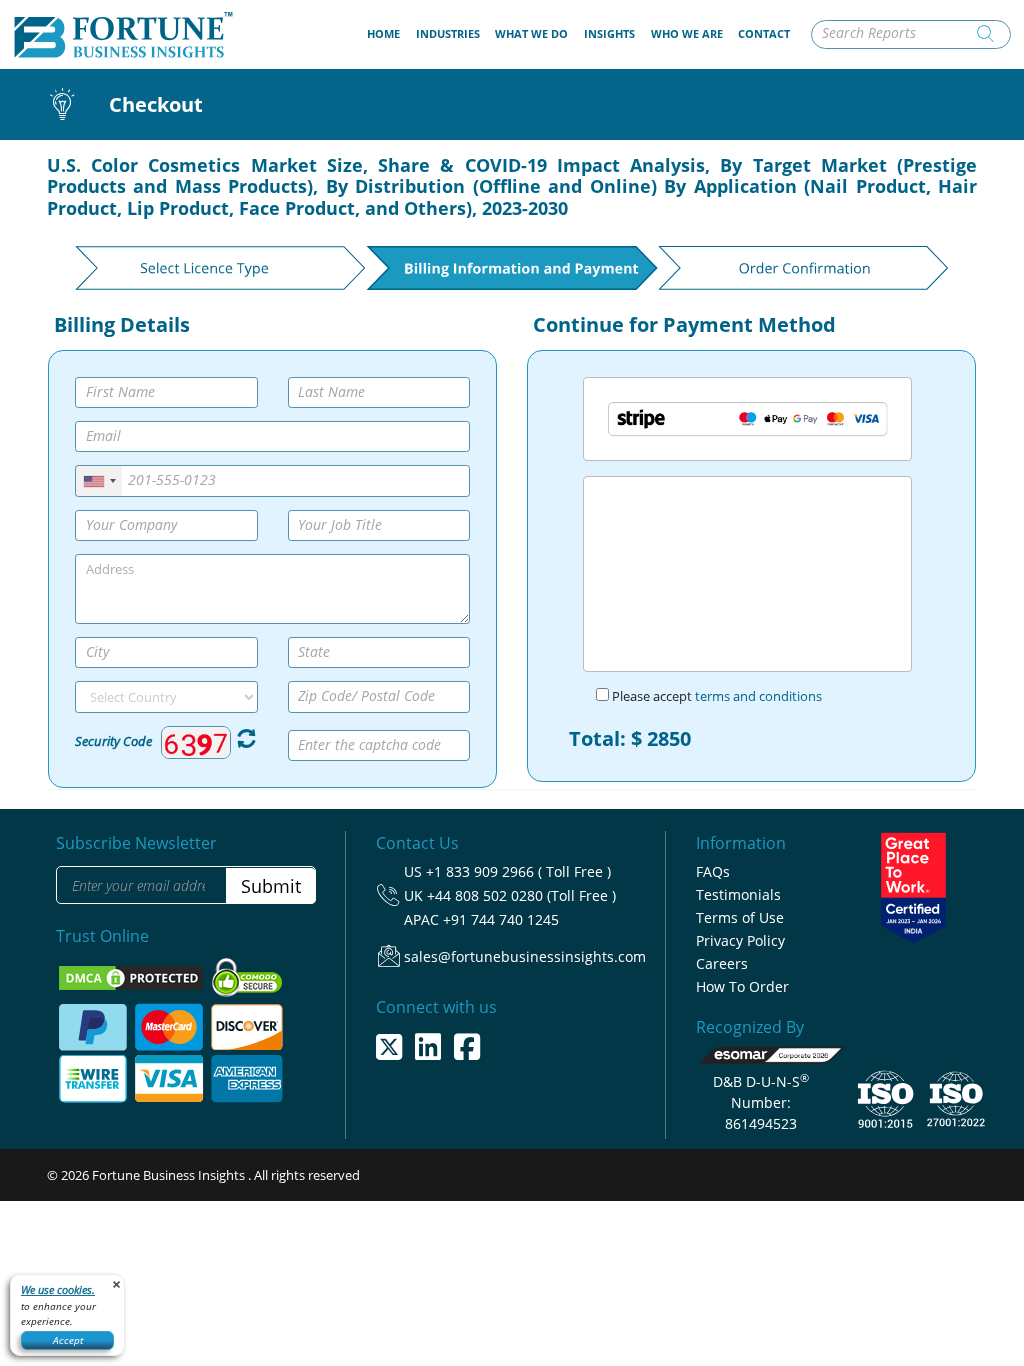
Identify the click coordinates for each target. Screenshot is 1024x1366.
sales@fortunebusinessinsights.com (525, 956)
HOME (387, 33)
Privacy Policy (740, 940)
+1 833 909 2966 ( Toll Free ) (518, 871)
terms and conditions (758, 696)
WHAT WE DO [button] (531, 33)
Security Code (113, 741)
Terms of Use (740, 917)
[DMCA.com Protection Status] (132, 977)
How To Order (742, 986)
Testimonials (738, 894)
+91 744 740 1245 (501, 919)
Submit (271, 886)
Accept (68, 1340)
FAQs (713, 871)
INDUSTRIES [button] (448, 33)
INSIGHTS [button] (609, 33)
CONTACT (764, 33)
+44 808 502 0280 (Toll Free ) (521, 895)
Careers (722, 963)
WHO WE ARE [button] (687, 33)
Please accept (715, 696)
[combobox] (99, 480)
